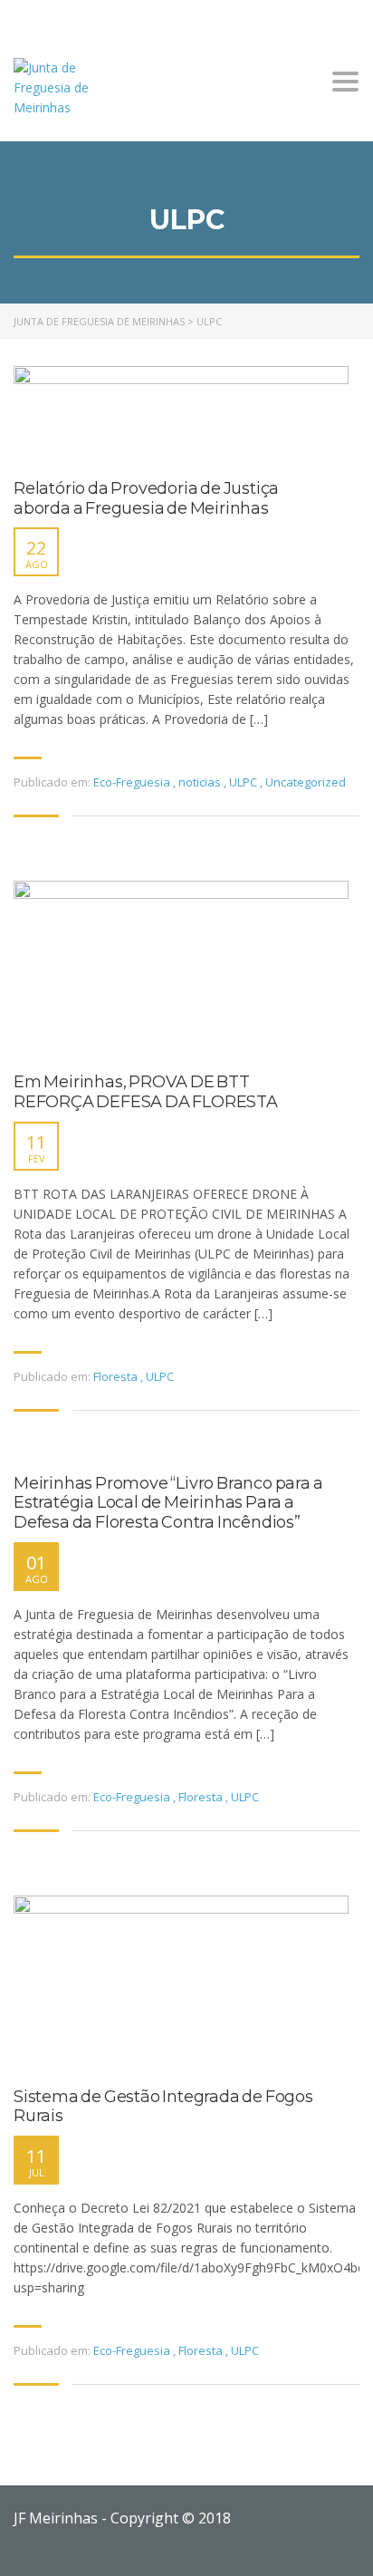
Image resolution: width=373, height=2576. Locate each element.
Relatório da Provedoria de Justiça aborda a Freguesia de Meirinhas (146, 499)
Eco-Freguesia (132, 782)
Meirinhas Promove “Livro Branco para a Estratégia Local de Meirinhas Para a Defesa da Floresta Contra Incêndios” (168, 1503)
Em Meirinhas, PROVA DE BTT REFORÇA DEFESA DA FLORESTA (146, 1092)
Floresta (115, 1376)
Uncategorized (306, 782)
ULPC (243, 782)
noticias (200, 782)
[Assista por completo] (181, 414)
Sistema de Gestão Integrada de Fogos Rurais (163, 2107)
